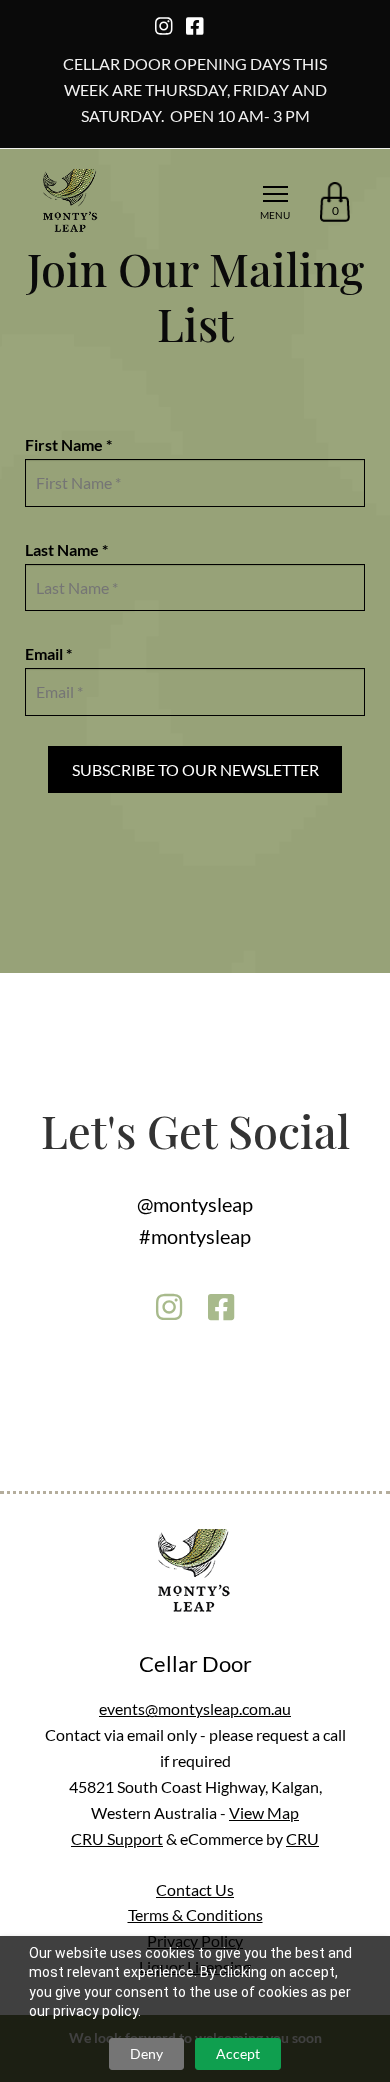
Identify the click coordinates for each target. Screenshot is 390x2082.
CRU (302, 1838)
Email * (48, 653)
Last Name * (66, 549)
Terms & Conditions (195, 1914)
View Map (264, 1812)
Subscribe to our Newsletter (195, 769)
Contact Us (195, 1889)
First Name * (68, 444)
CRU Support (117, 1838)
